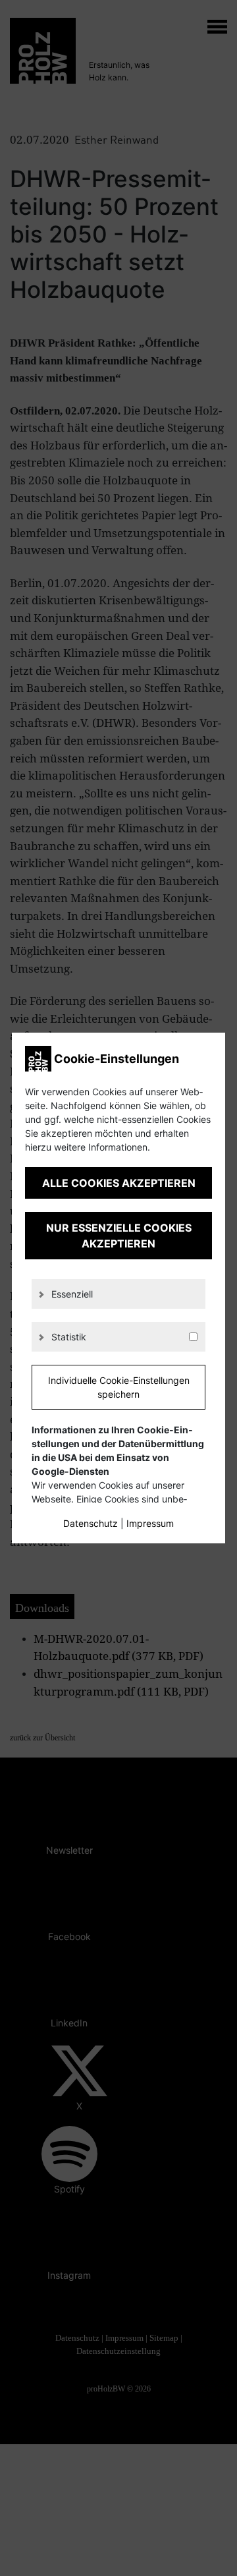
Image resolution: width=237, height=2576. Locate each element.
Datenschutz (91, 1523)
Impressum (150, 1523)
